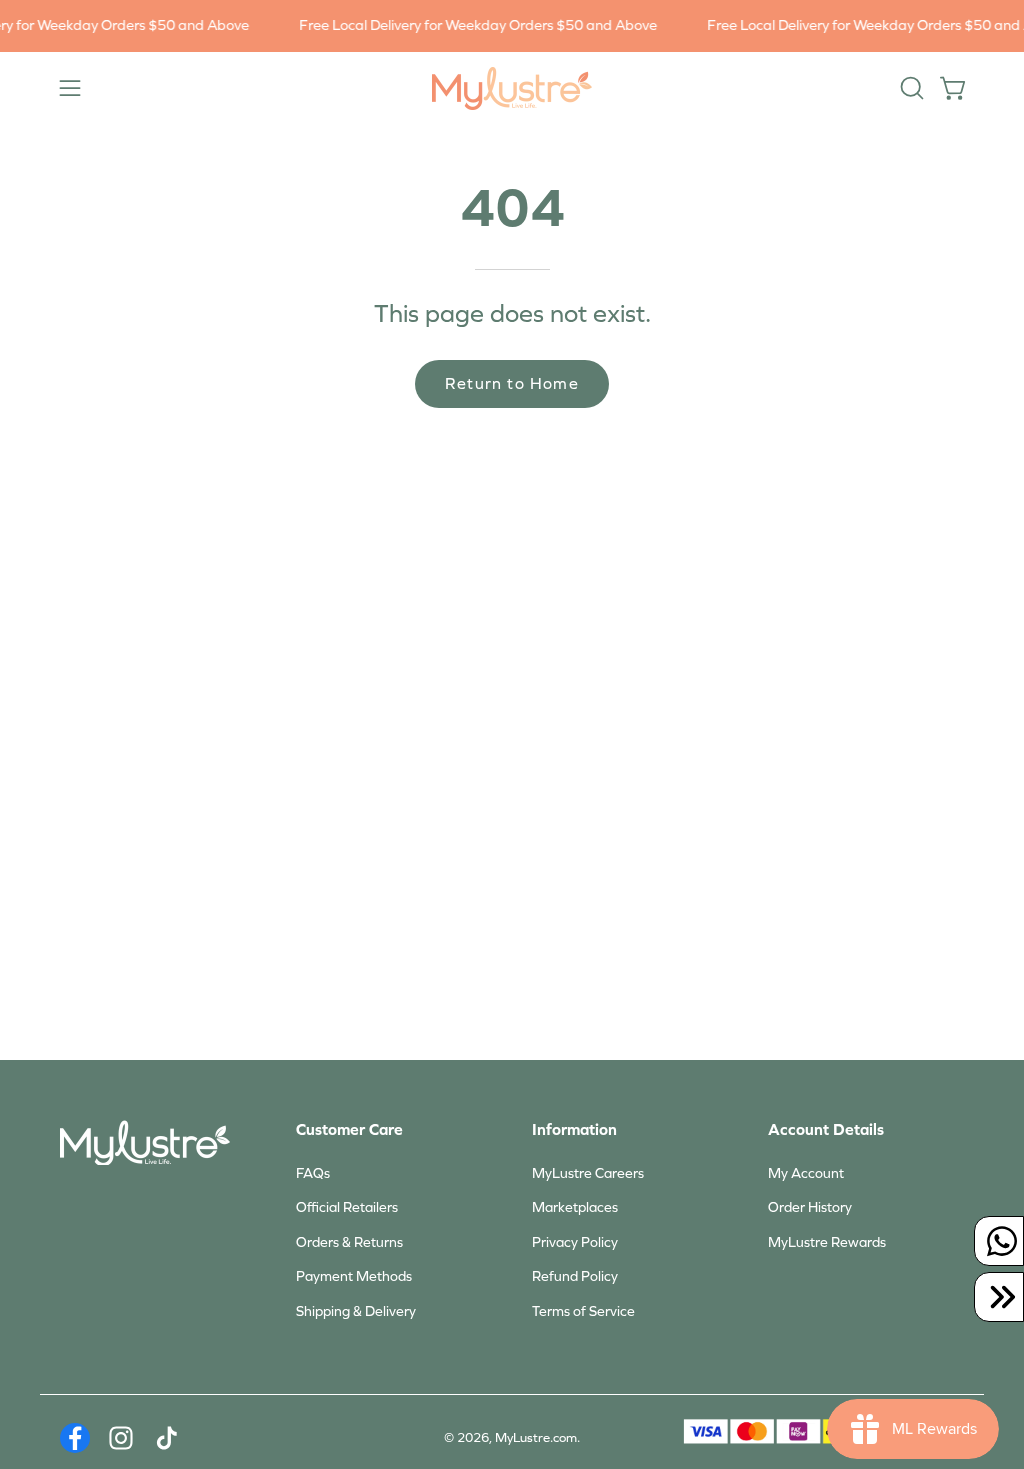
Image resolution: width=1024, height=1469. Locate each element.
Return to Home (512, 383)
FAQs (313, 1173)
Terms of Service (583, 1311)
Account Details (826, 1129)
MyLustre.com (536, 1438)
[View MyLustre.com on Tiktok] (167, 1438)
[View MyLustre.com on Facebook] (75, 1438)
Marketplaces (575, 1207)
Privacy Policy (575, 1242)
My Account (806, 1173)
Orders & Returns (349, 1242)
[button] (910, 88)
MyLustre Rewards (827, 1242)
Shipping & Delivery (356, 1311)
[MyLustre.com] (512, 88)
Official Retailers (347, 1207)
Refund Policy (575, 1276)
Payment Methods (354, 1276)
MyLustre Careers (588, 1173)
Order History (810, 1207)
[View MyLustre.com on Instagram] (121, 1438)
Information (574, 1129)
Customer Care (349, 1129)
